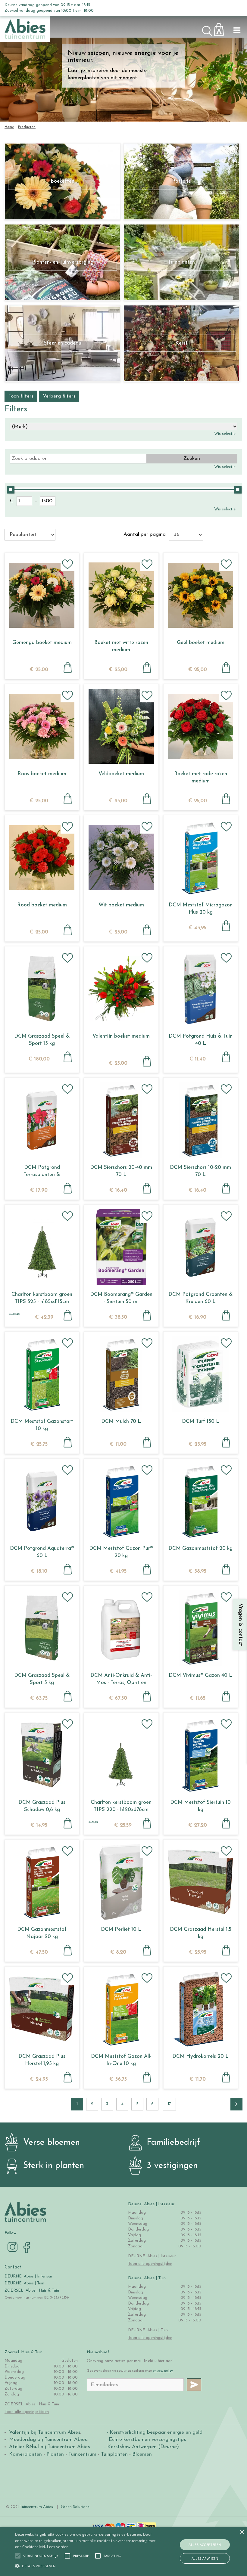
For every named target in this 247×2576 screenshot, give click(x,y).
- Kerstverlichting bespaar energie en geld (154, 2432)
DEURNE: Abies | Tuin (24, 2283)
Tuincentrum (82, 2454)
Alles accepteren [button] (205, 2545)
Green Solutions (75, 2507)
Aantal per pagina (145, 534)
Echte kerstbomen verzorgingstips (147, 2440)
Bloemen (142, 2454)
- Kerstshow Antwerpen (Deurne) (141, 2447)
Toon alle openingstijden (150, 2264)
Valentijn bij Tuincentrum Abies (45, 2432)
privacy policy (163, 2371)
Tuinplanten (114, 2454)
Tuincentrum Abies (36, 2507)
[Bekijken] (222, 28)
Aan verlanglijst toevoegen (67, 564)
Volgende (236, 2104)
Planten (55, 2454)
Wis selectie (225, 434)
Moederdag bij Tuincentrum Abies (48, 2440)
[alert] (123, 2551)
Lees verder (57, 2547)
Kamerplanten (25, 2454)
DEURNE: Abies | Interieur (28, 2276)
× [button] (242, 2532)
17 (169, 2104)
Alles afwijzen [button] (205, 2558)
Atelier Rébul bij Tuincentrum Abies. (50, 2447)
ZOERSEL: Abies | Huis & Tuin (32, 2291)
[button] (41, 2556)
